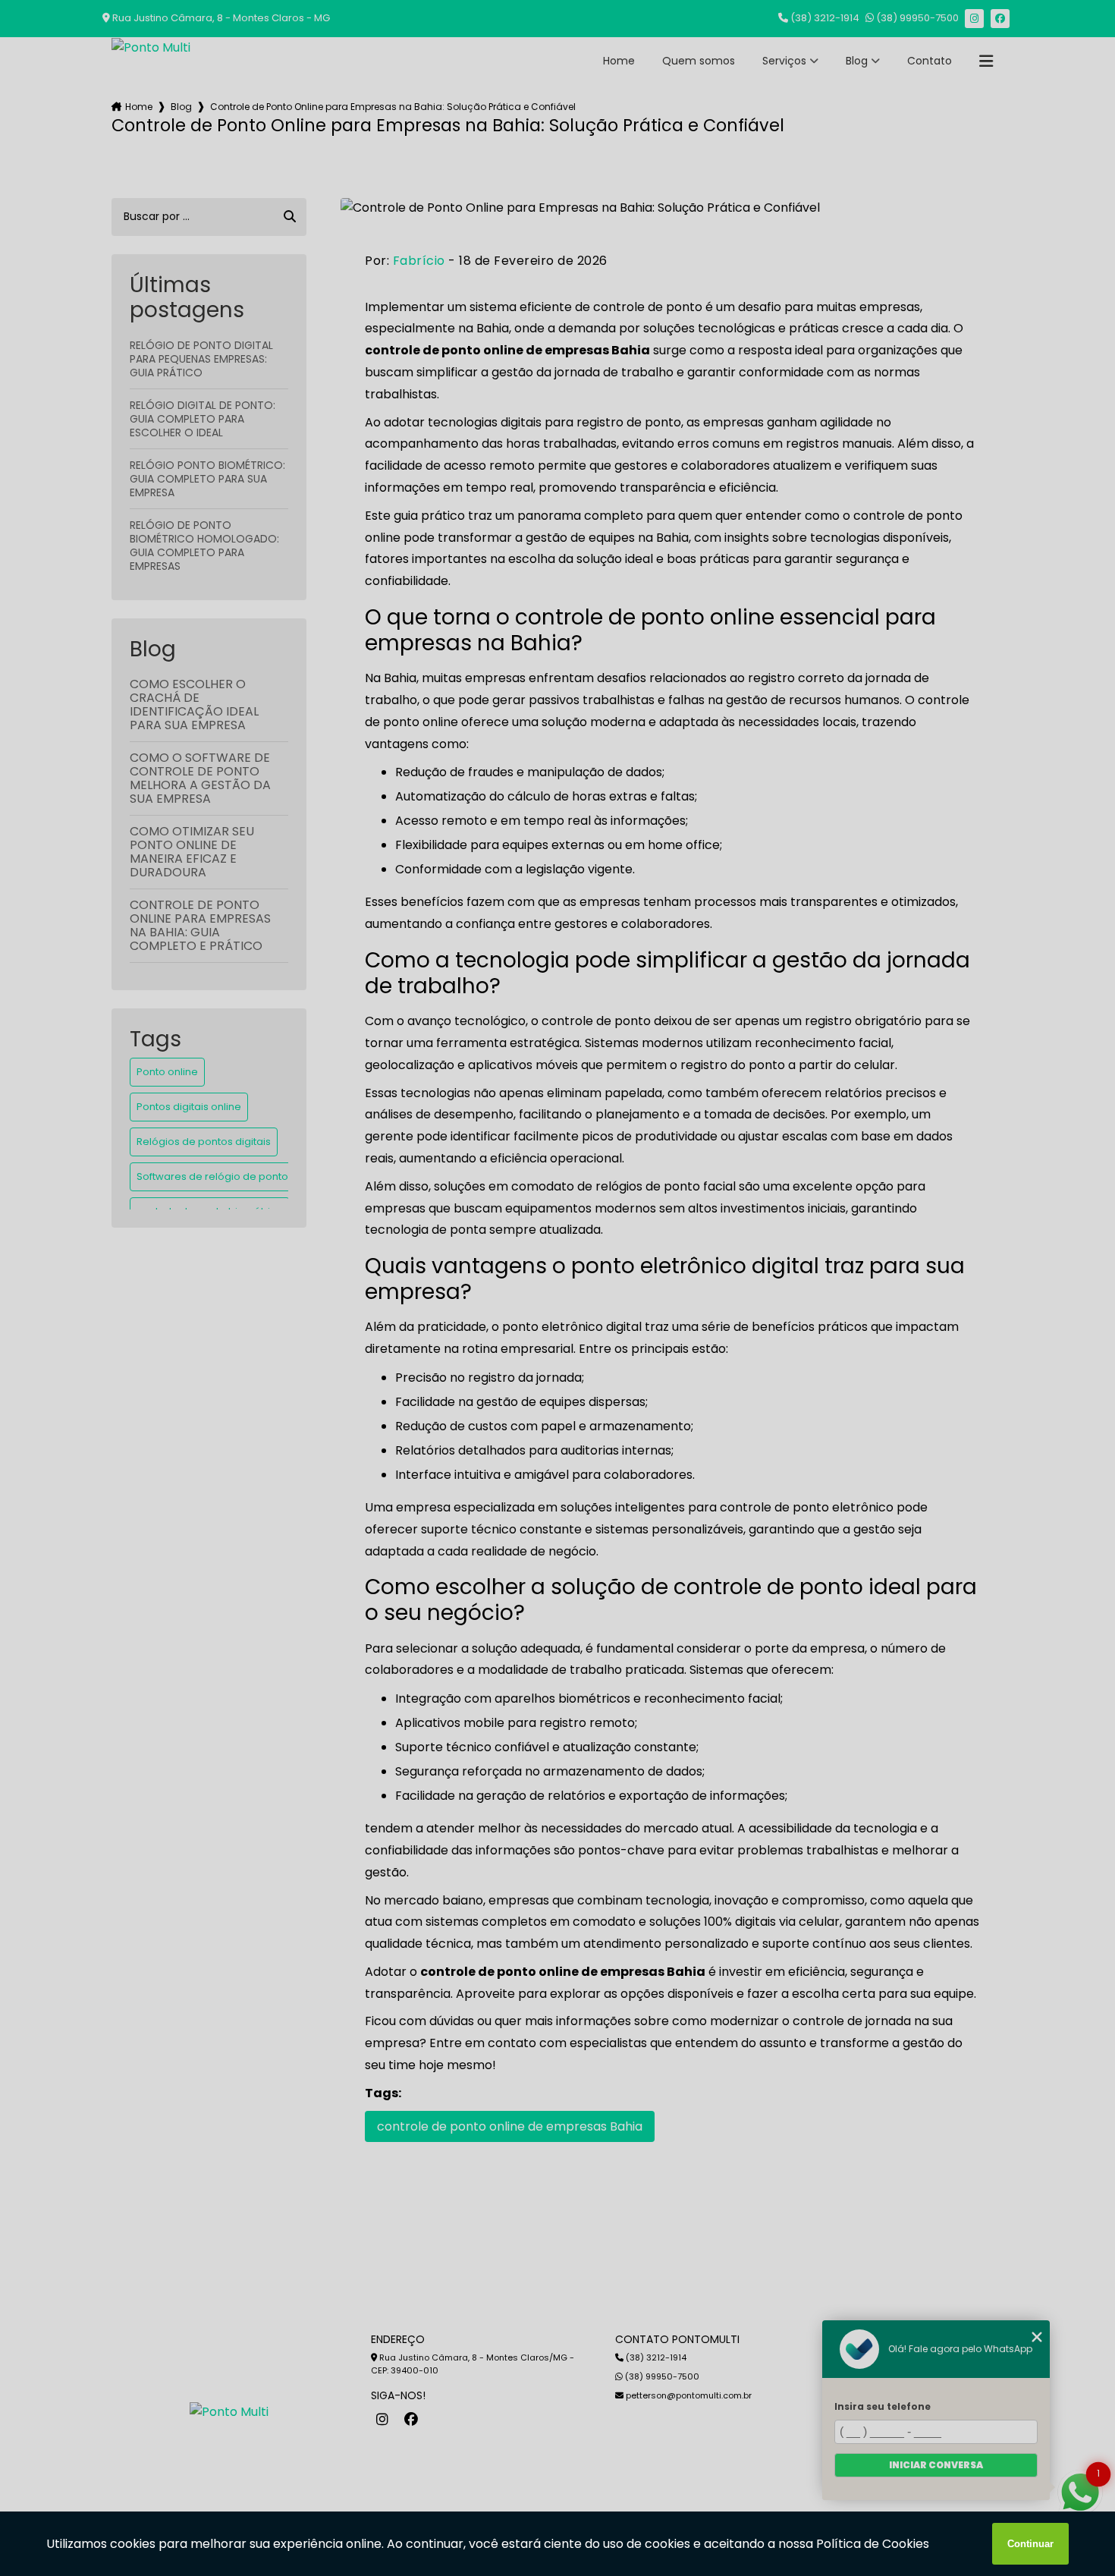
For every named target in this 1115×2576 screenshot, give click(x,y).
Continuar (1030, 2544)
